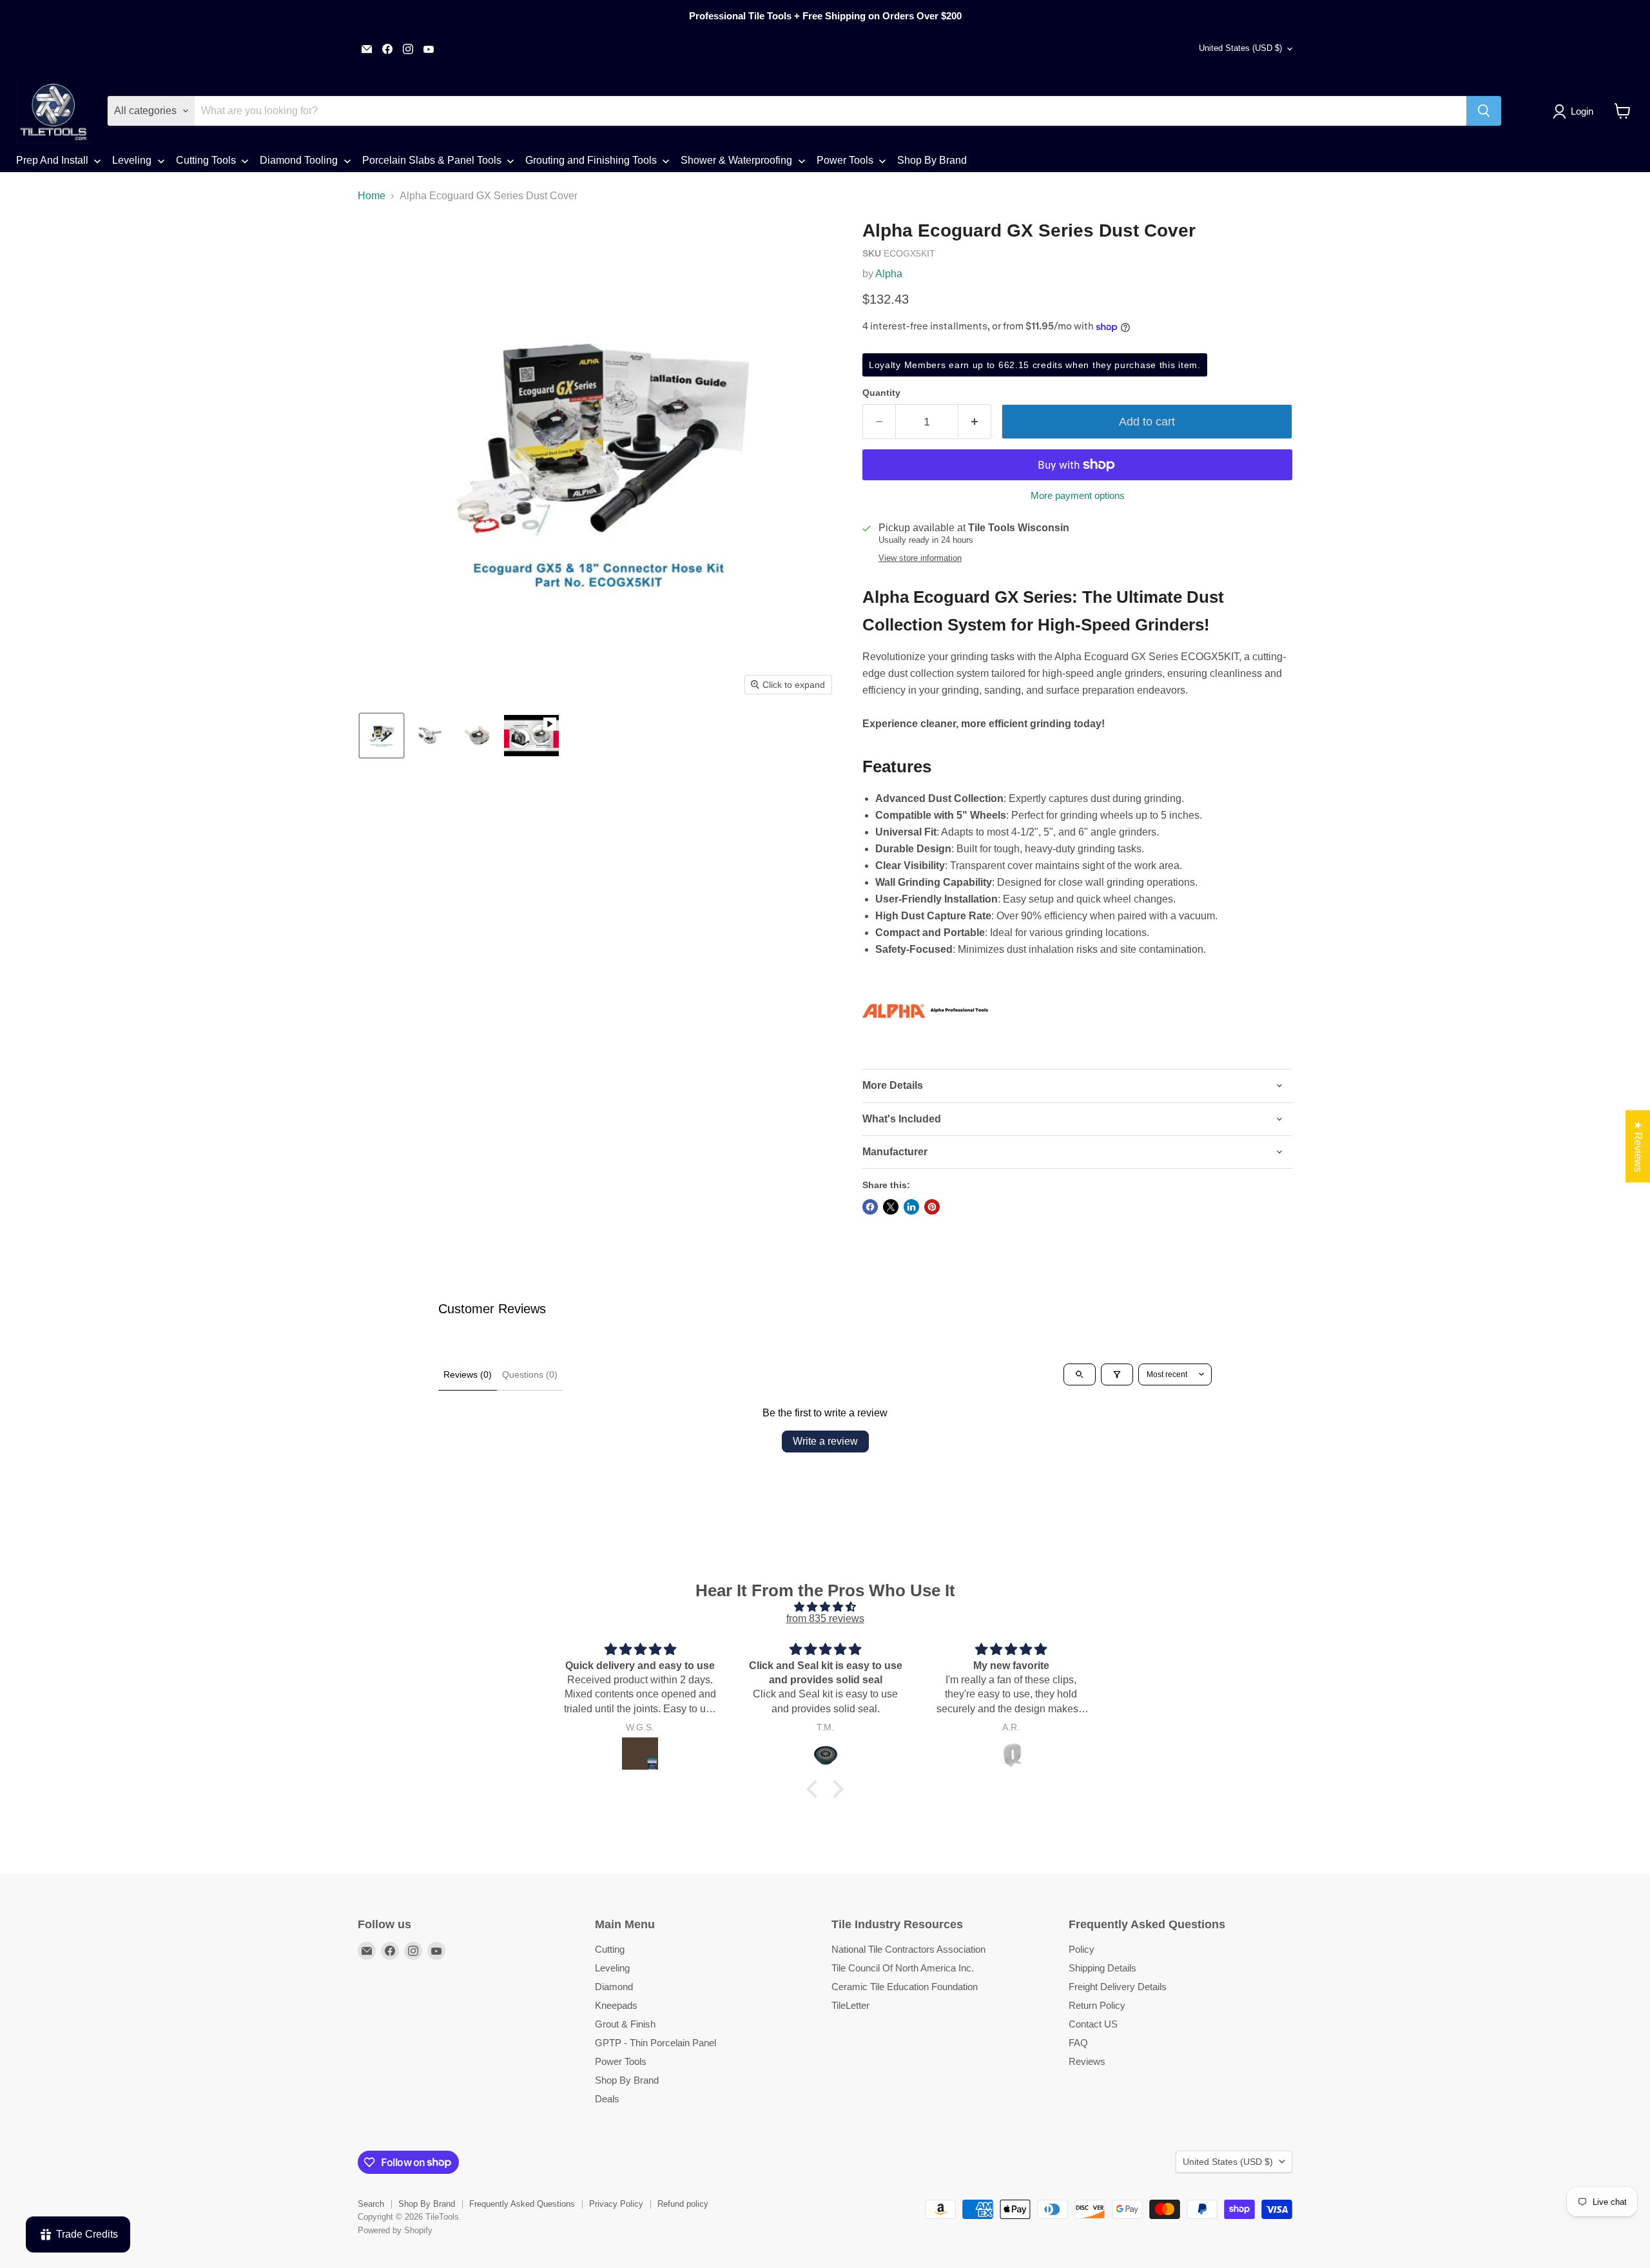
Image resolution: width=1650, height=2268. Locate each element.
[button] (1576, 112)
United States (1240, 48)
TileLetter (850, 2005)
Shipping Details (1102, 1968)
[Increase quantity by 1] (975, 422)
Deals (607, 2099)
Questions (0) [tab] (530, 1374)
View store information (920, 558)
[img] (825, 1607)
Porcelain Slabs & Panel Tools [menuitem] (432, 160)
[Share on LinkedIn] (911, 1207)
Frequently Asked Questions (522, 2204)
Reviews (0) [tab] (468, 1374)
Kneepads (616, 2005)
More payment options (1078, 495)
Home (372, 196)
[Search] (1484, 111)
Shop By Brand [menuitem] (932, 160)
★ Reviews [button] (1638, 1146)
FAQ (1078, 2043)
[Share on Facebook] (870, 1207)
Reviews (1087, 2061)
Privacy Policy (616, 2204)
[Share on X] (891, 1207)
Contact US (1093, 2024)
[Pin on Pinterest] (932, 1207)
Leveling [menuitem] (132, 160)
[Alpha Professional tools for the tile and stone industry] (927, 1050)
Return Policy (1097, 2005)
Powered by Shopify (395, 2230)
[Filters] (1117, 1374)
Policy (1082, 1949)
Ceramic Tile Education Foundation (905, 1987)
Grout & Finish (625, 2024)
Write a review (825, 1441)
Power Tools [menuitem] (845, 160)
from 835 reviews (825, 1618)
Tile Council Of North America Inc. (903, 1968)
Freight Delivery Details (1118, 1987)
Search (371, 2204)
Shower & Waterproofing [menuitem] (736, 160)
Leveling (612, 1968)
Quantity (881, 393)
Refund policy (683, 2204)
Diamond (614, 1987)
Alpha (889, 274)
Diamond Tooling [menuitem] (299, 160)
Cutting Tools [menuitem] (206, 160)
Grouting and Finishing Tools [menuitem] (591, 160)
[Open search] (1080, 1374)
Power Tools (621, 2061)
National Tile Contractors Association (908, 1949)
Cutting (610, 1949)
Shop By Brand (627, 2080)
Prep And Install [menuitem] (52, 160)
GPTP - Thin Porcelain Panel (655, 2043)
